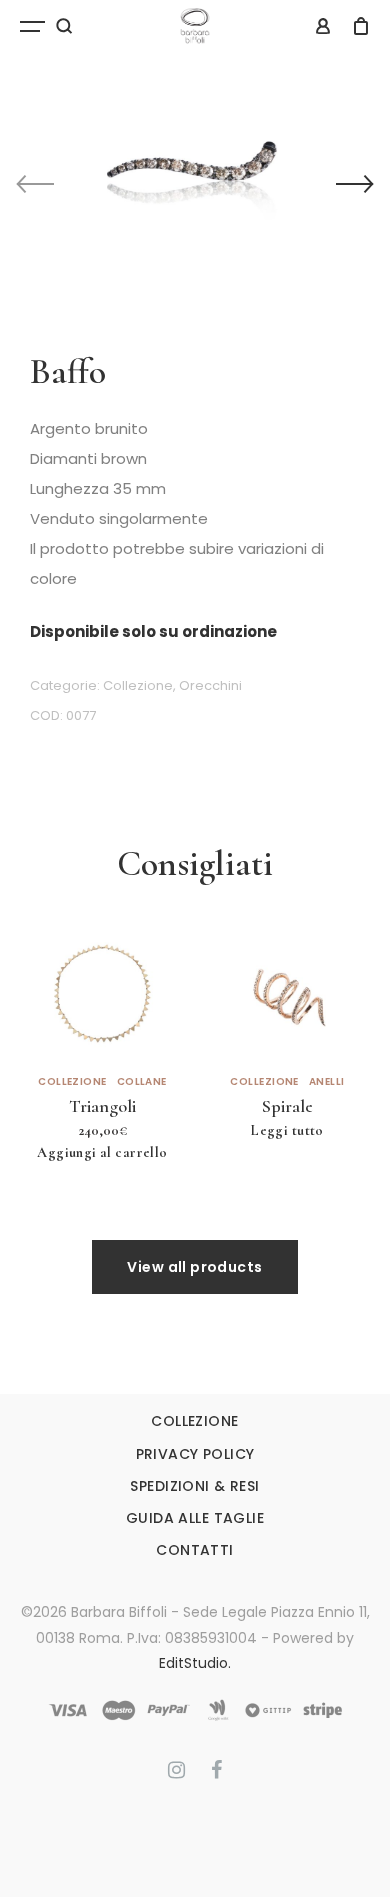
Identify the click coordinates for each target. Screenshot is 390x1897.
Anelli (327, 1082)
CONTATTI (194, 1550)
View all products (194, 1267)
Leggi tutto (287, 1130)
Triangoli (102, 1106)
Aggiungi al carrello (102, 1152)
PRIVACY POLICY (195, 1454)
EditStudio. (195, 1663)
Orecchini (210, 685)
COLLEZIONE (194, 1421)
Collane (142, 1082)
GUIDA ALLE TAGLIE (195, 1518)
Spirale (287, 1106)
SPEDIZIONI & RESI (194, 1486)
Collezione (138, 685)
